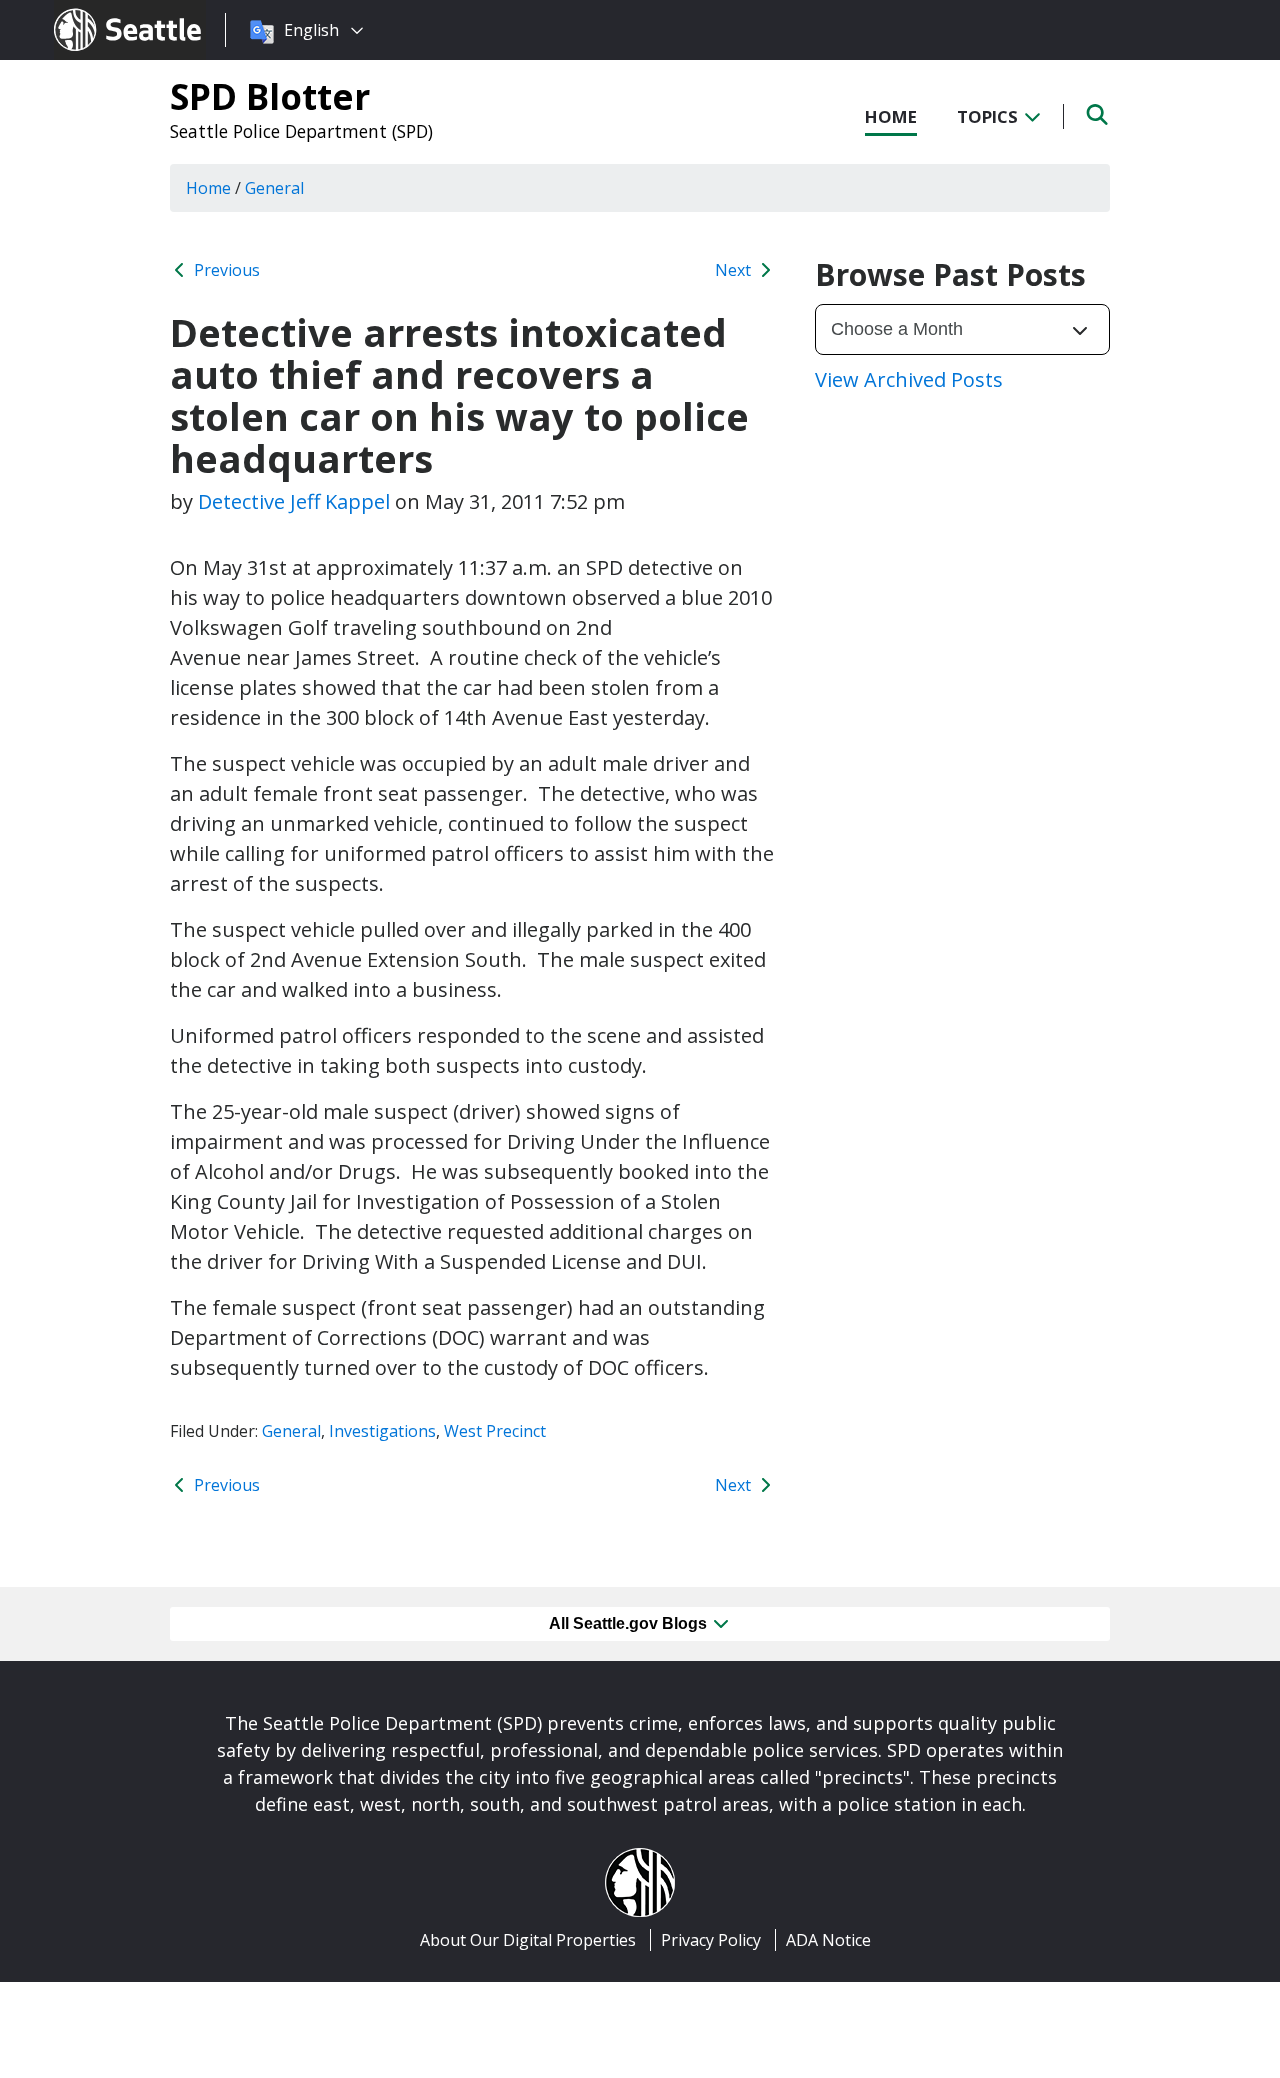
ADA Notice (828, 1940)
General (291, 1431)
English (311, 30)
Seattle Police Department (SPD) (301, 131)
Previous (225, 270)
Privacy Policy (711, 1940)
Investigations (382, 1431)
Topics (989, 116)
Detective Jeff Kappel (294, 501)
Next (735, 270)
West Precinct (495, 1431)
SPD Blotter (270, 96)
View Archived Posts (909, 379)
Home (891, 116)
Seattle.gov (96, 11)
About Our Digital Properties (528, 1940)
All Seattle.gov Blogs (630, 1623)
